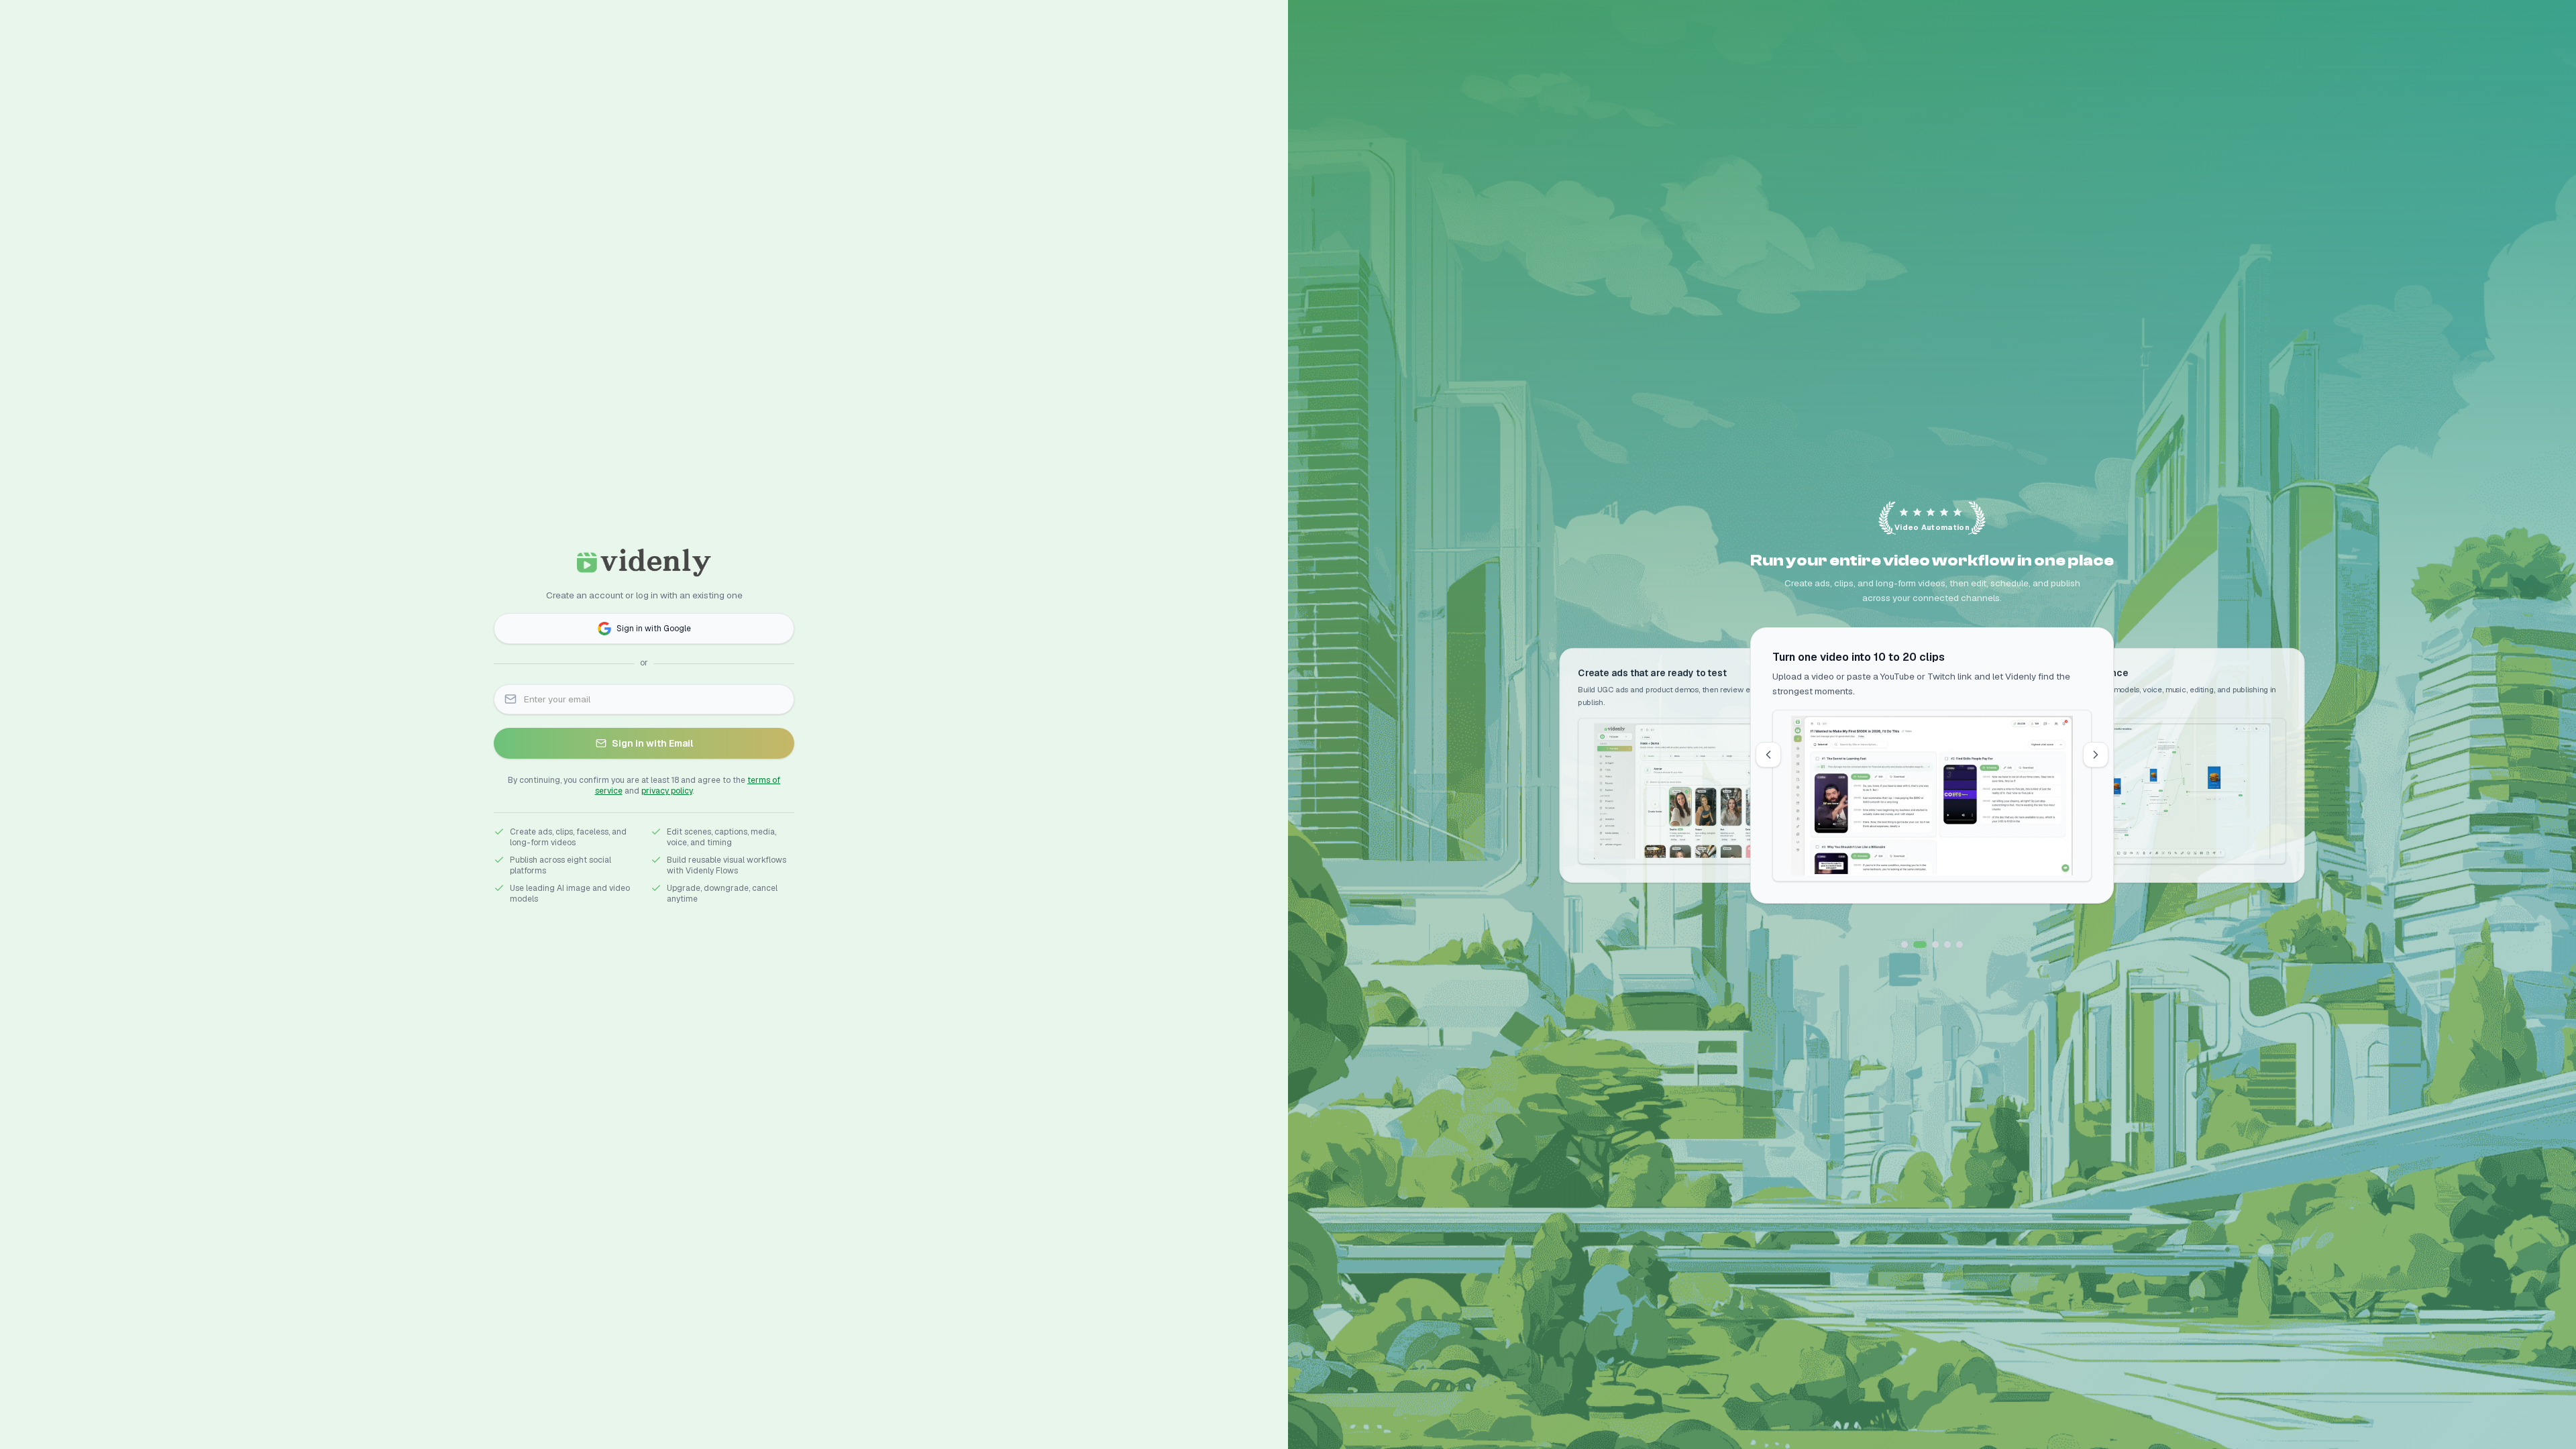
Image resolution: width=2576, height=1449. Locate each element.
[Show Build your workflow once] (1932, 945)
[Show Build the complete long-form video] (1960, 945)
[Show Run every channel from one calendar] (1947, 945)
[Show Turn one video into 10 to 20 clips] (1917, 945)
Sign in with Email (652, 743)
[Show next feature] (2096, 755)
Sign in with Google (654, 629)
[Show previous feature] (1768, 755)
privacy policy (667, 791)
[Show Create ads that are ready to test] (1904, 945)
